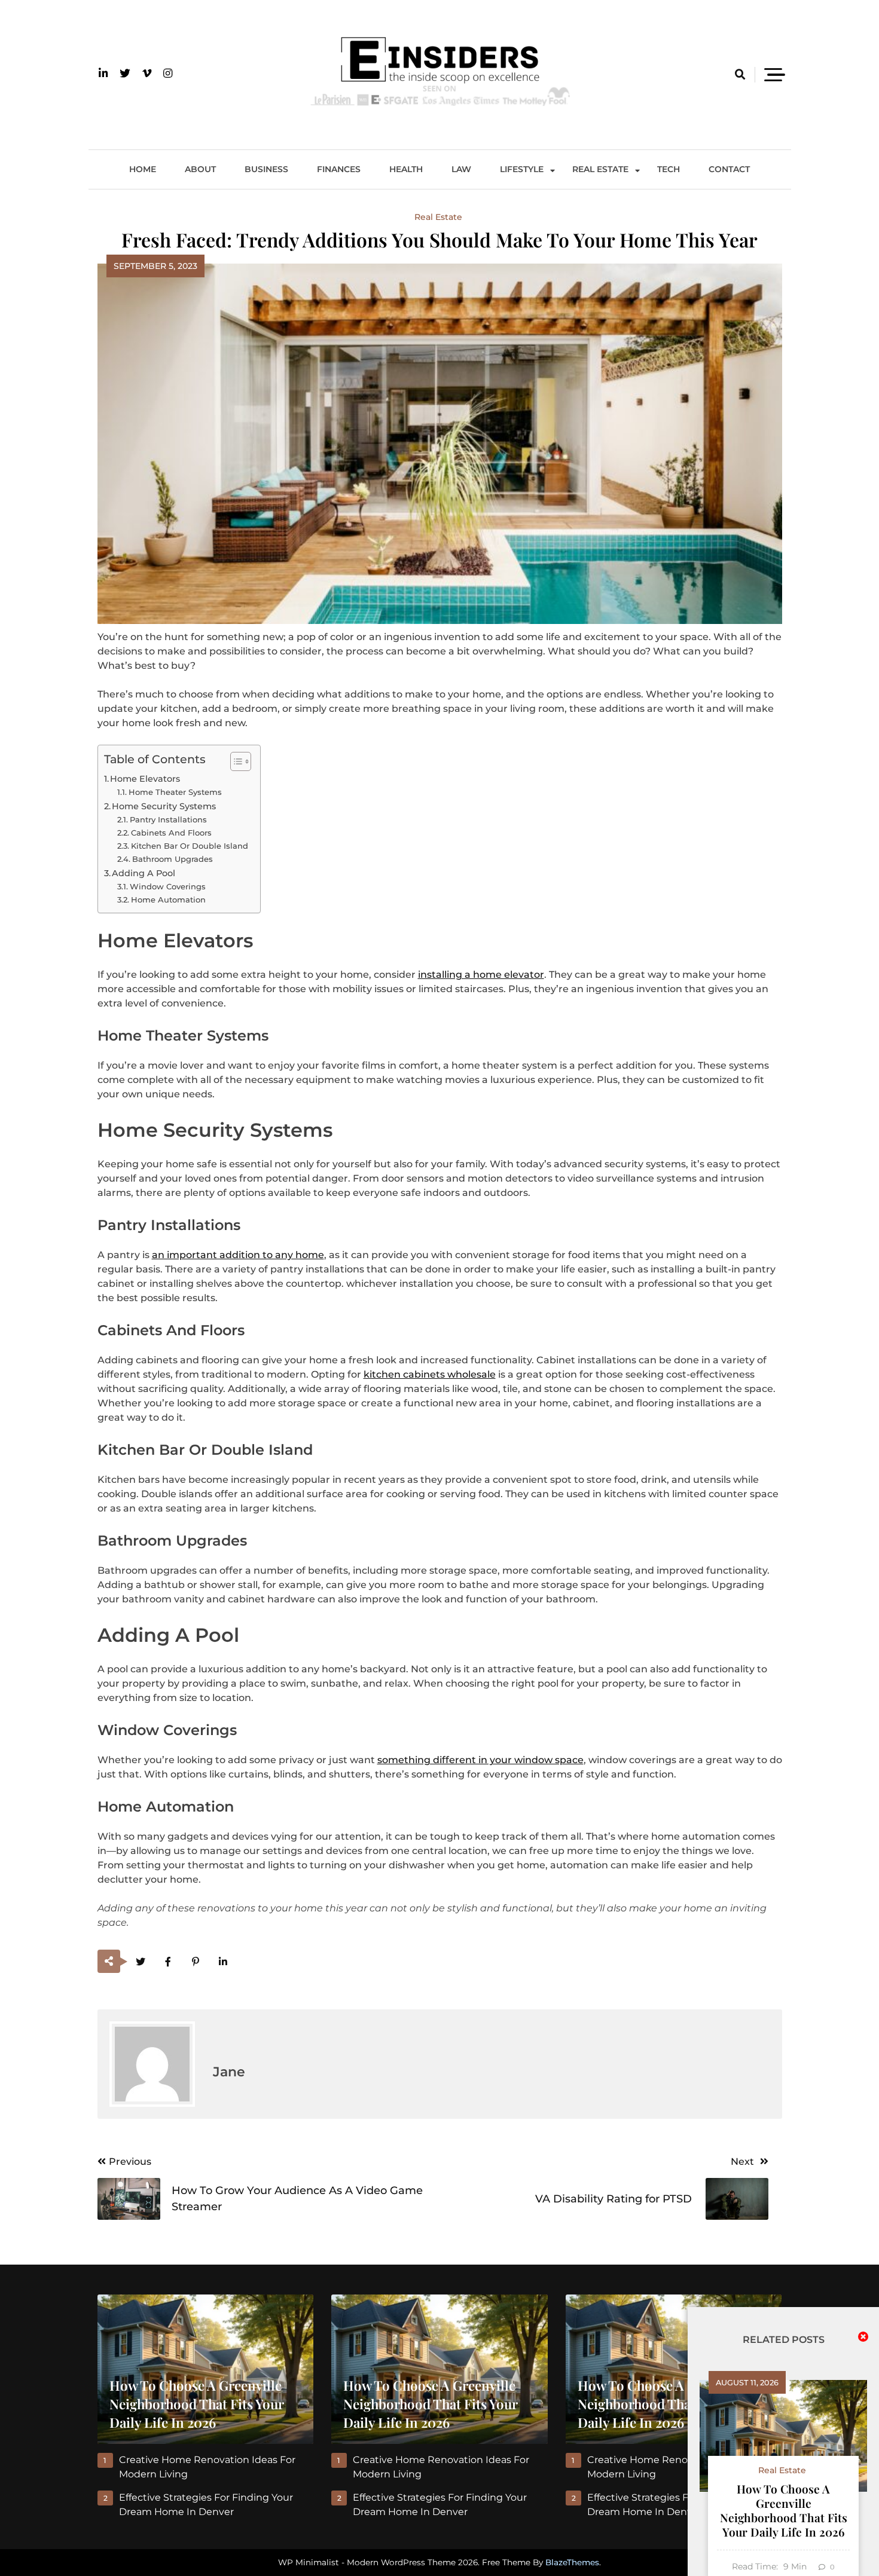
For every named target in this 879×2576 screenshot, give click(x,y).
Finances (339, 169)
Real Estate (600, 169)
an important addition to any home (238, 1255)
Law (461, 169)
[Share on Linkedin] (223, 1962)
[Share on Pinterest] (196, 1962)
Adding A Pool (144, 873)
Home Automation (168, 900)
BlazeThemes (572, 2562)
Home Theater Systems (175, 792)
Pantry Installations (168, 819)
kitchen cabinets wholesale (430, 1374)
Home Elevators (145, 779)
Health (406, 169)
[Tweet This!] (141, 1962)
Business (266, 169)
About (200, 169)
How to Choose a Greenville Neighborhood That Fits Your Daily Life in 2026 (784, 2510)
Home (143, 169)
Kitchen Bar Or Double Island (190, 846)
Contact (729, 169)
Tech (669, 169)
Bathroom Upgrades (173, 859)
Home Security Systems (164, 806)
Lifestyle (522, 169)
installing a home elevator (481, 975)
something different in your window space (480, 1760)
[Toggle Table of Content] (235, 761)
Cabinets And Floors (171, 833)
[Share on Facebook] (168, 1962)
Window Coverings (168, 886)
